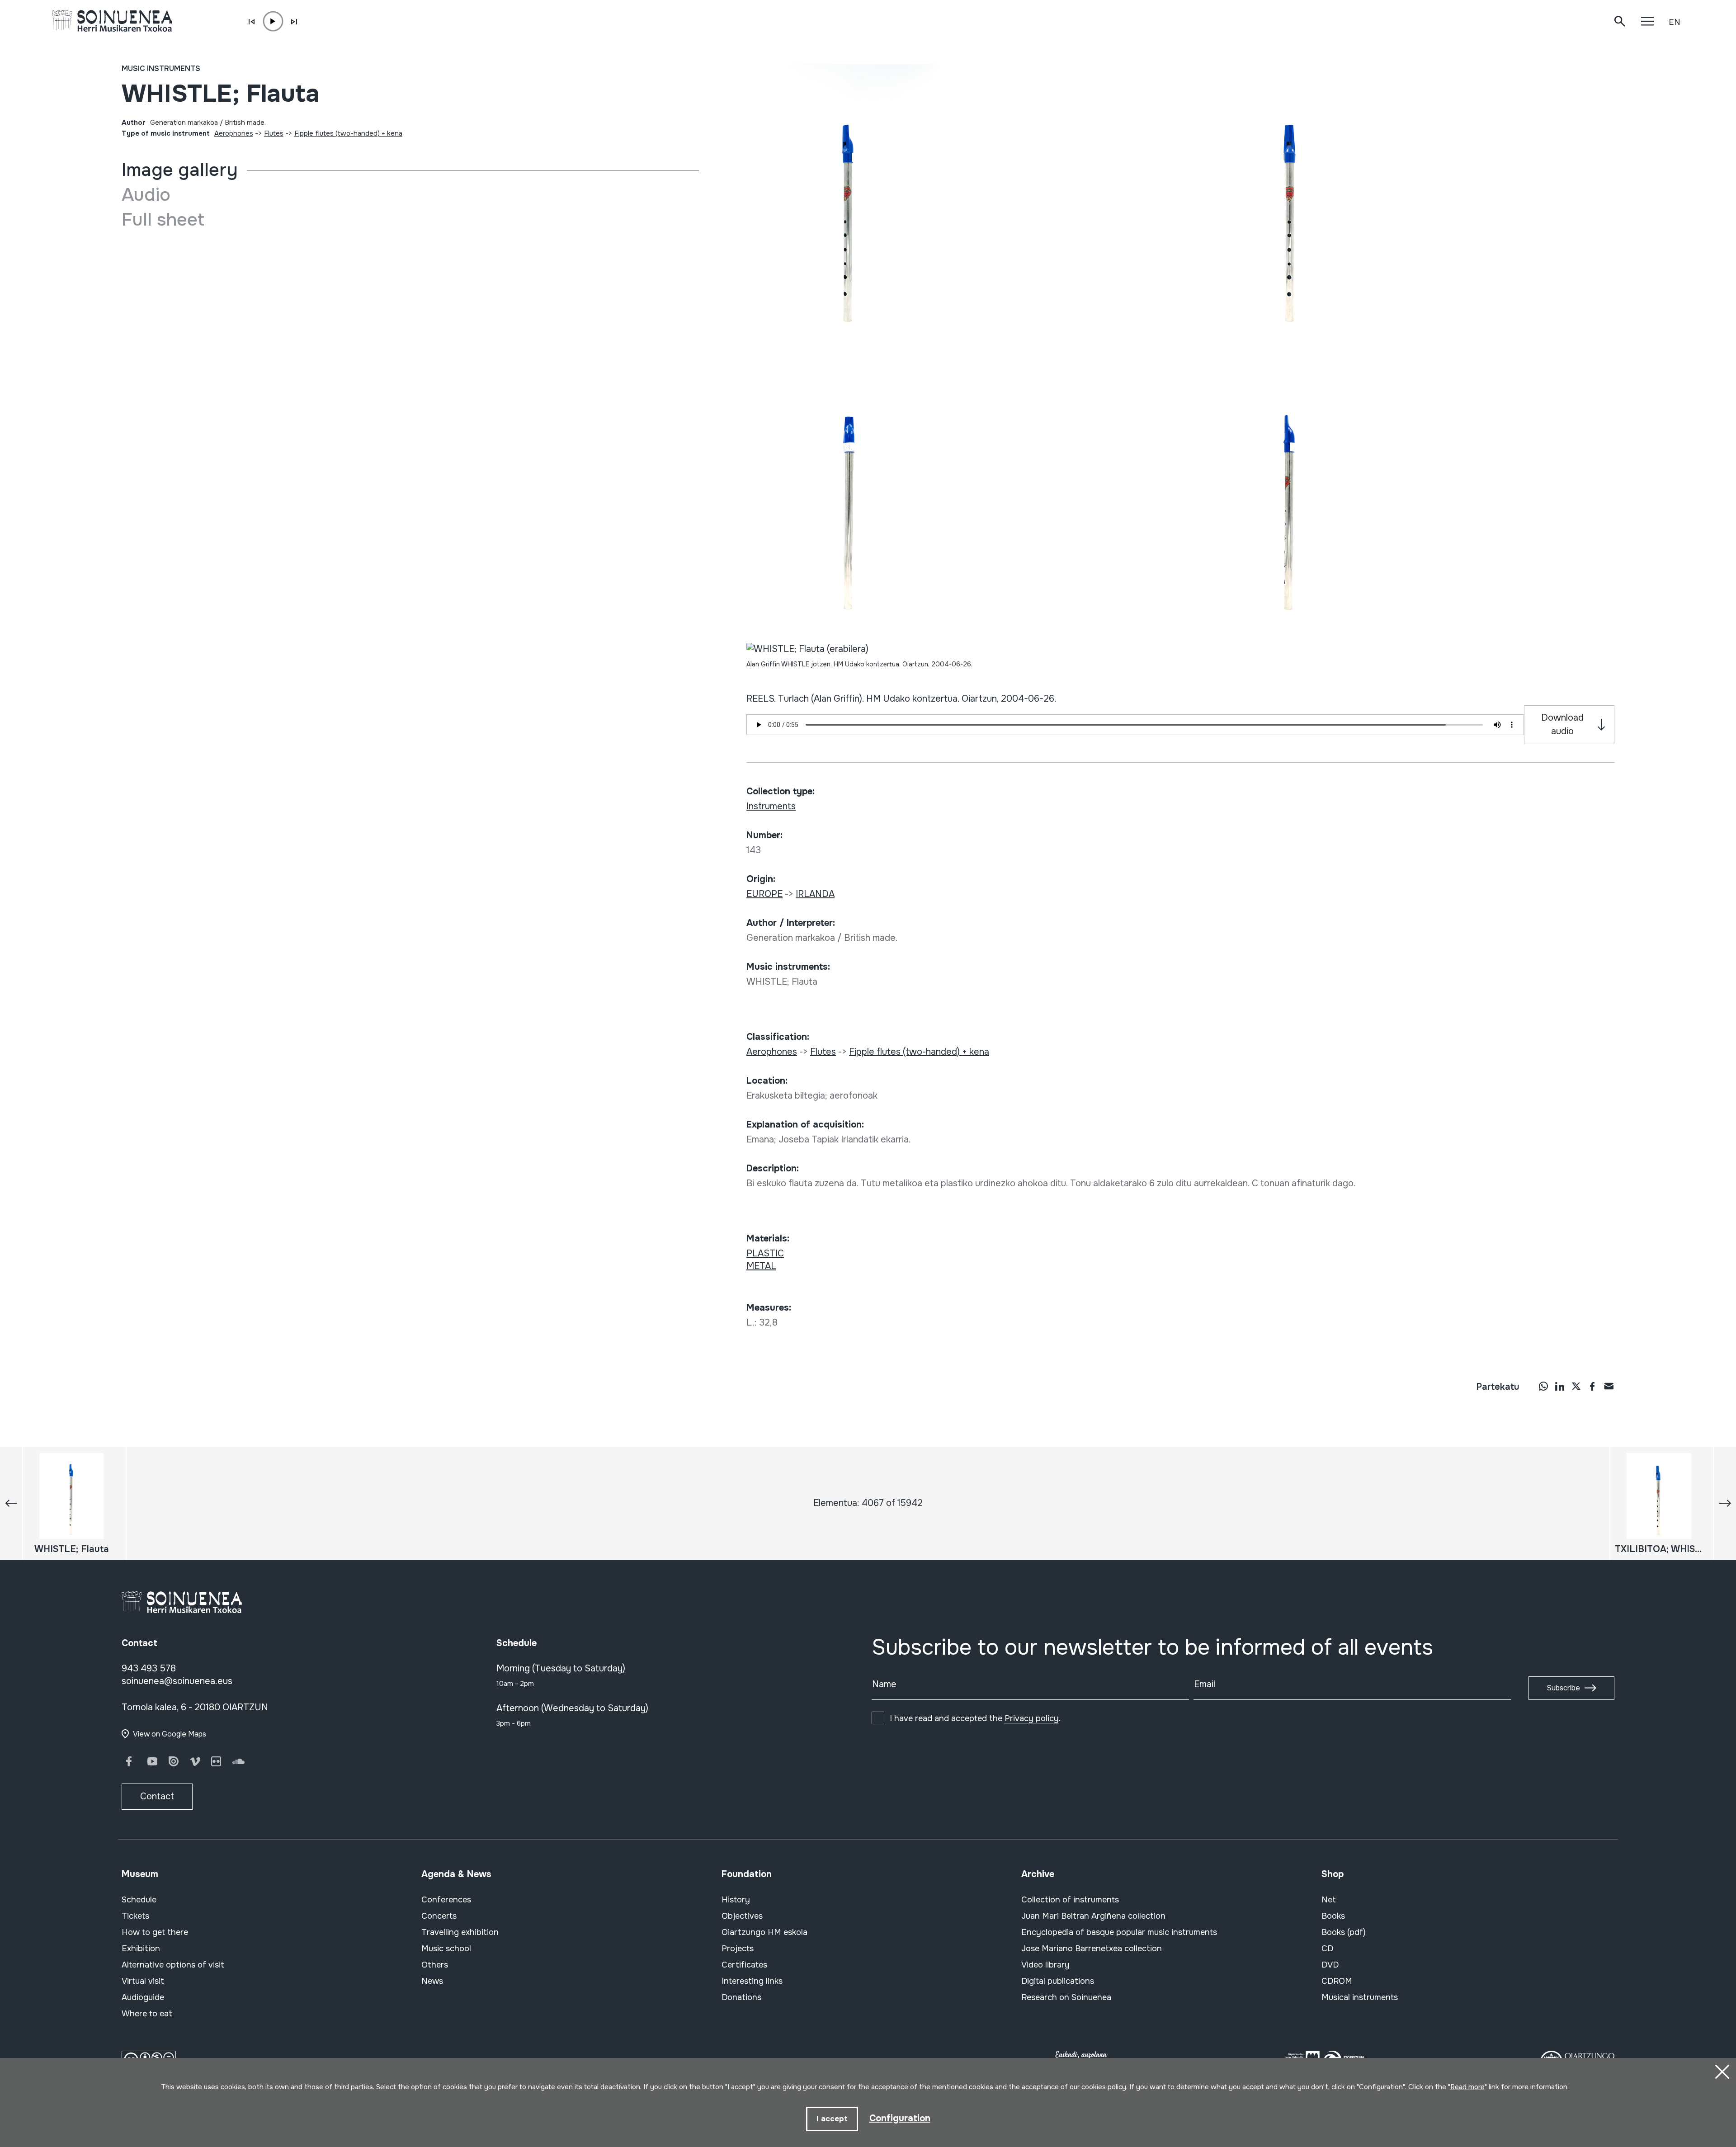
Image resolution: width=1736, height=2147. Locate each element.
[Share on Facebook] (1592, 1386)
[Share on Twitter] (1576, 1386)
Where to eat (147, 2014)
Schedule (139, 1900)
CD (1327, 1949)
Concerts (439, 1916)
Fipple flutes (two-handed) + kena (348, 133)
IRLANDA (815, 894)
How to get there (155, 1932)
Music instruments (161, 68)
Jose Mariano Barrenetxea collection (1092, 1949)
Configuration (900, 2118)
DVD (1330, 1965)
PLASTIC (765, 1253)
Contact (157, 1796)
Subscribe (1563, 1688)
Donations (741, 1997)
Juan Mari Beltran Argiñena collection (1093, 1916)
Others (435, 1965)
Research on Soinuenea (1066, 1997)
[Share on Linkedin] (1560, 1386)
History (736, 1900)
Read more (1467, 2087)
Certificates (744, 1965)
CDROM (1337, 1981)
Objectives (742, 1916)
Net (1329, 1900)
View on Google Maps (170, 1734)
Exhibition (141, 1949)
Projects (738, 1949)
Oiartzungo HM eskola (764, 1932)
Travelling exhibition (460, 1932)
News (432, 1981)
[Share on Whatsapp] (1543, 1386)
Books (1333, 1916)
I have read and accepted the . (975, 1718)
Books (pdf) (1344, 1932)
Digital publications (1058, 1981)
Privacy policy (1032, 1718)
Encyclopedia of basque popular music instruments (1119, 1932)
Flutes (274, 133)
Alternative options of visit (173, 1965)
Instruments (771, 806)
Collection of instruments (1070, 1900)
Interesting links (752, 1981)
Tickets (135, 1916)
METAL (761, 1266)
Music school (446, 1949)
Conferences (446, 1900)
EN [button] (1675, 22)
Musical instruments (1360, 1997)
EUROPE (764, 894)
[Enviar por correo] (1609, 1386)
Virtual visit (143, 1981)
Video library (1045, 1965)
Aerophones (234, 133)
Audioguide (143, 1997)
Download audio (1562, 724)
